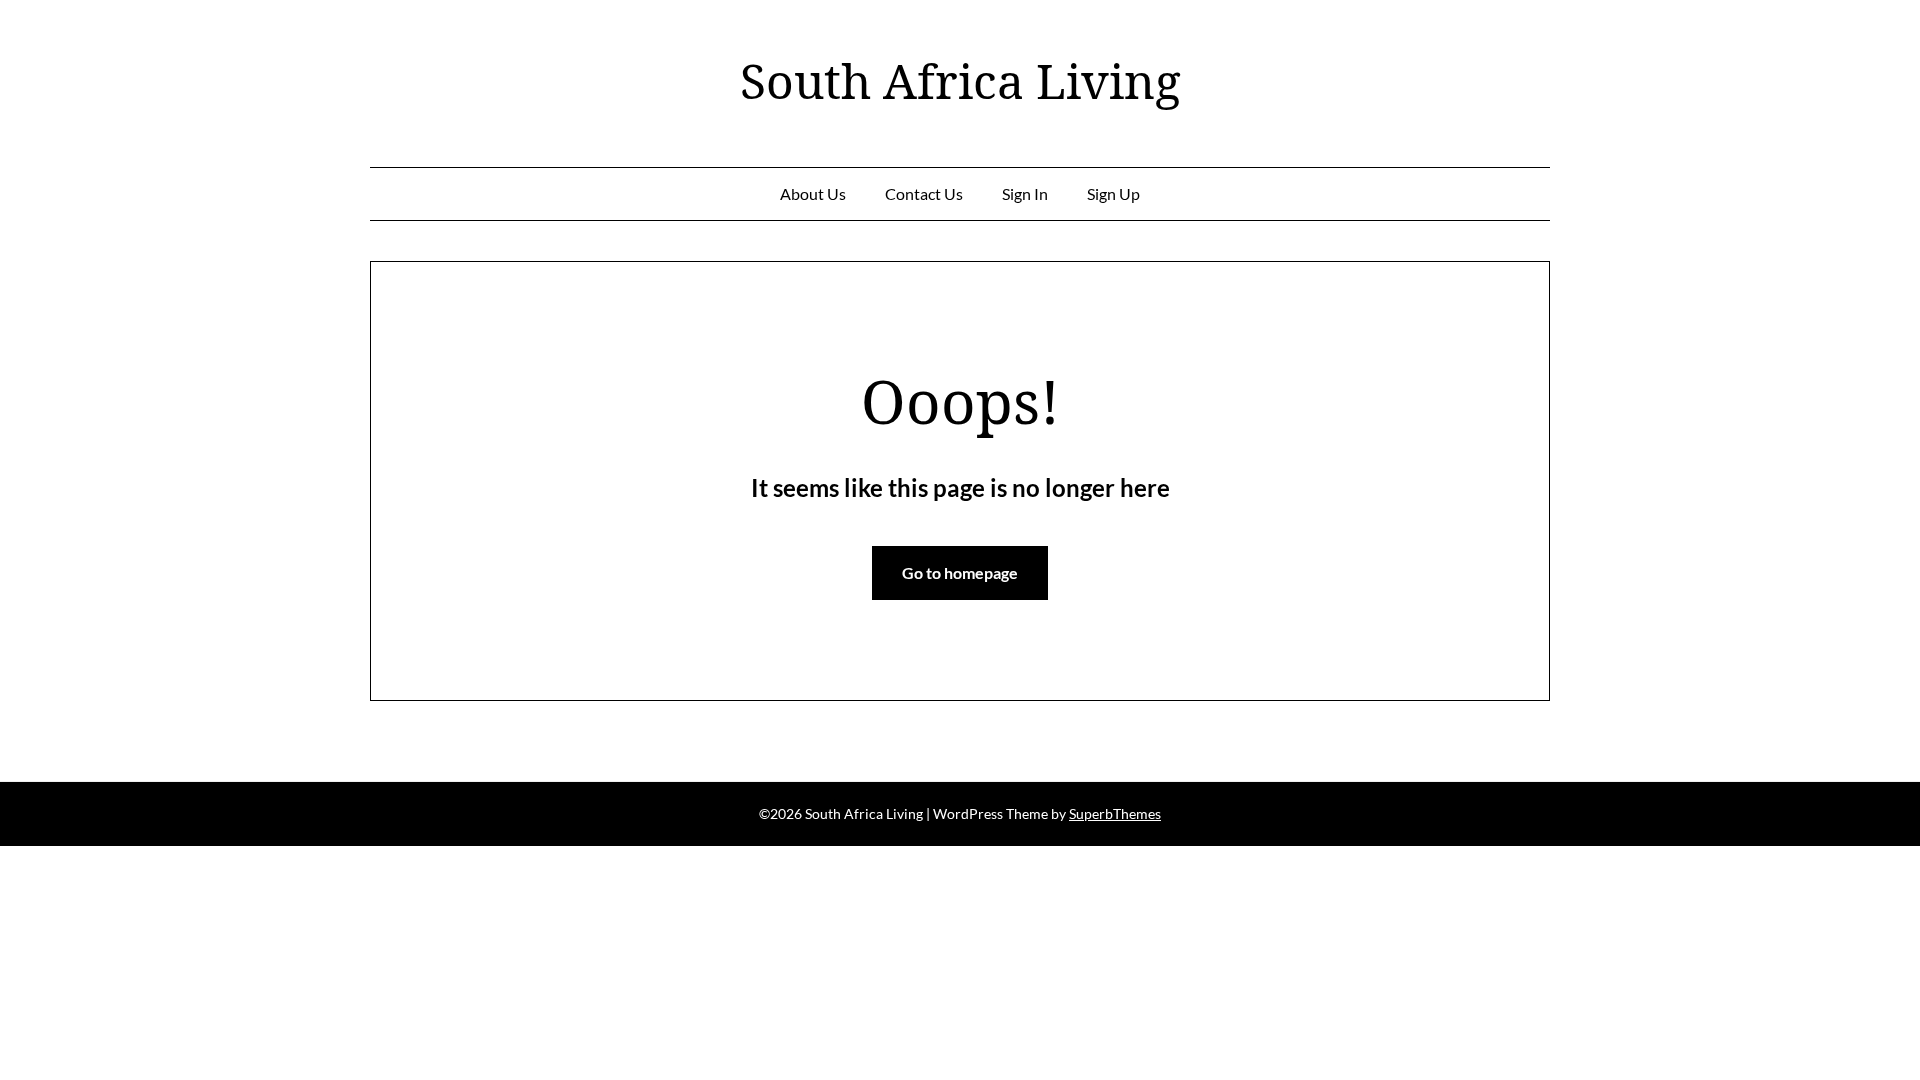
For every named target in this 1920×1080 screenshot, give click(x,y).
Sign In (1025, 193)
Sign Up (1113, 193)
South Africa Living (960, 81)
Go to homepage (960, 572)
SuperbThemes (1115, 813)
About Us (813, 193)
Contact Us (924, 193)
